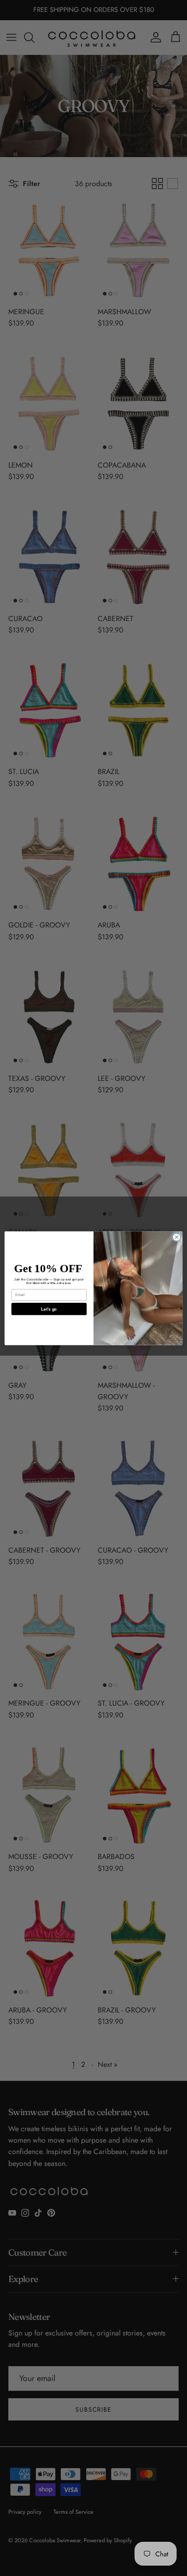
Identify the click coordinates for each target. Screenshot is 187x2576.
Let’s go (49, 1309)
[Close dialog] (176, 1237)
